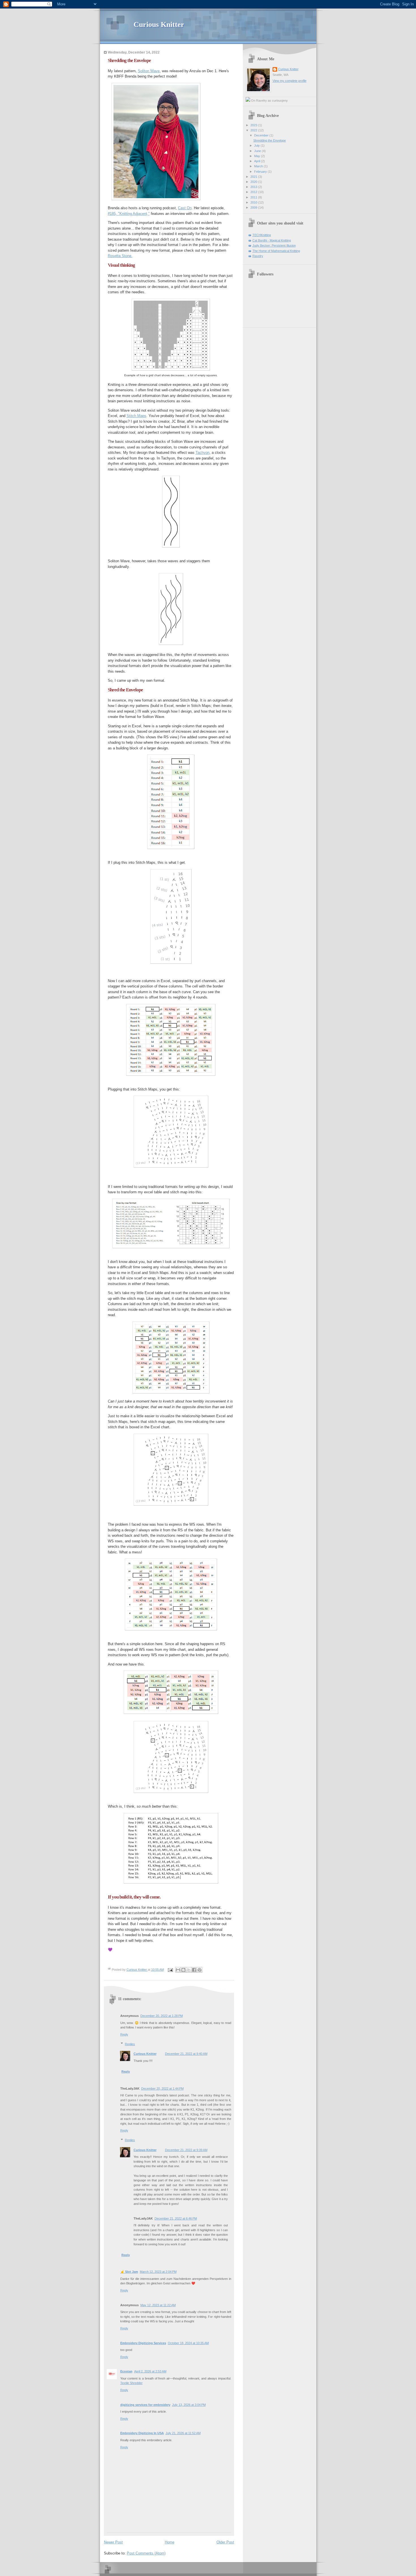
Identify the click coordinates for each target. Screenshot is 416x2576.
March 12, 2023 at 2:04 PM (158, 2272)
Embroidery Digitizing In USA (142, 2433)
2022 (254, 130)
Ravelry (258, 256)
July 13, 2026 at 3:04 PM (189, 2405)
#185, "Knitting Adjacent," (129, 214)
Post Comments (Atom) (146, 2553)
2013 (254, 187)
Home (170, 2542)
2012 (254, 192)
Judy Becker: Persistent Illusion (274, 245)
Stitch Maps (136, 416)
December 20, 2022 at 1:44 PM (162, 2088)
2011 (254, 197)
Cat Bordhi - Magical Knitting (272, 240)
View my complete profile (290, 81)
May (258, 156)
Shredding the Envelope (270, 140)
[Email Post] (170, 1970)
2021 (254, 177)
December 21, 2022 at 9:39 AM (186, 2150)
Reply (124, 2034)
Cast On (185, 208)
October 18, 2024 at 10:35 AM (188, 2343)
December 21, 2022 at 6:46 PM (176, 2218)
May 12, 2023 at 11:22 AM (158, 2305)
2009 (254, 208)
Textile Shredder (131, 2383)
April (258, 161)
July (257, 146)
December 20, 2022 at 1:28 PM (162, 2016)
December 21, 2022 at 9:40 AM (186, 2054)
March (259, 166)
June (258, 151)
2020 (254, 182)
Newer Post (113, 2542)
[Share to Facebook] (194, 1970)
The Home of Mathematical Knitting (276, 251)
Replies (130, 2044)
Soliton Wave (149, 71)
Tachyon (202, 453)
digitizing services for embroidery (145, 2405)
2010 (254, 202)
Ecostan (126, 2371)
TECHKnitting (262, 235)
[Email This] (178, 1970)
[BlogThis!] (183, 1970)
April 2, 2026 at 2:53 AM (150, 2371)
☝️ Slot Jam (129, 2272)
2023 (254, 125)
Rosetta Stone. (120, 256)
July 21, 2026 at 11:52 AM (183, 2433)
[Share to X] (189, 1970)
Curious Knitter (159, 24)
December (262, 135)
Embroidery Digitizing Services (143, 2343)
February (261, 172)
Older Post (225, 2542)
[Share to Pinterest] (200, 1970)
